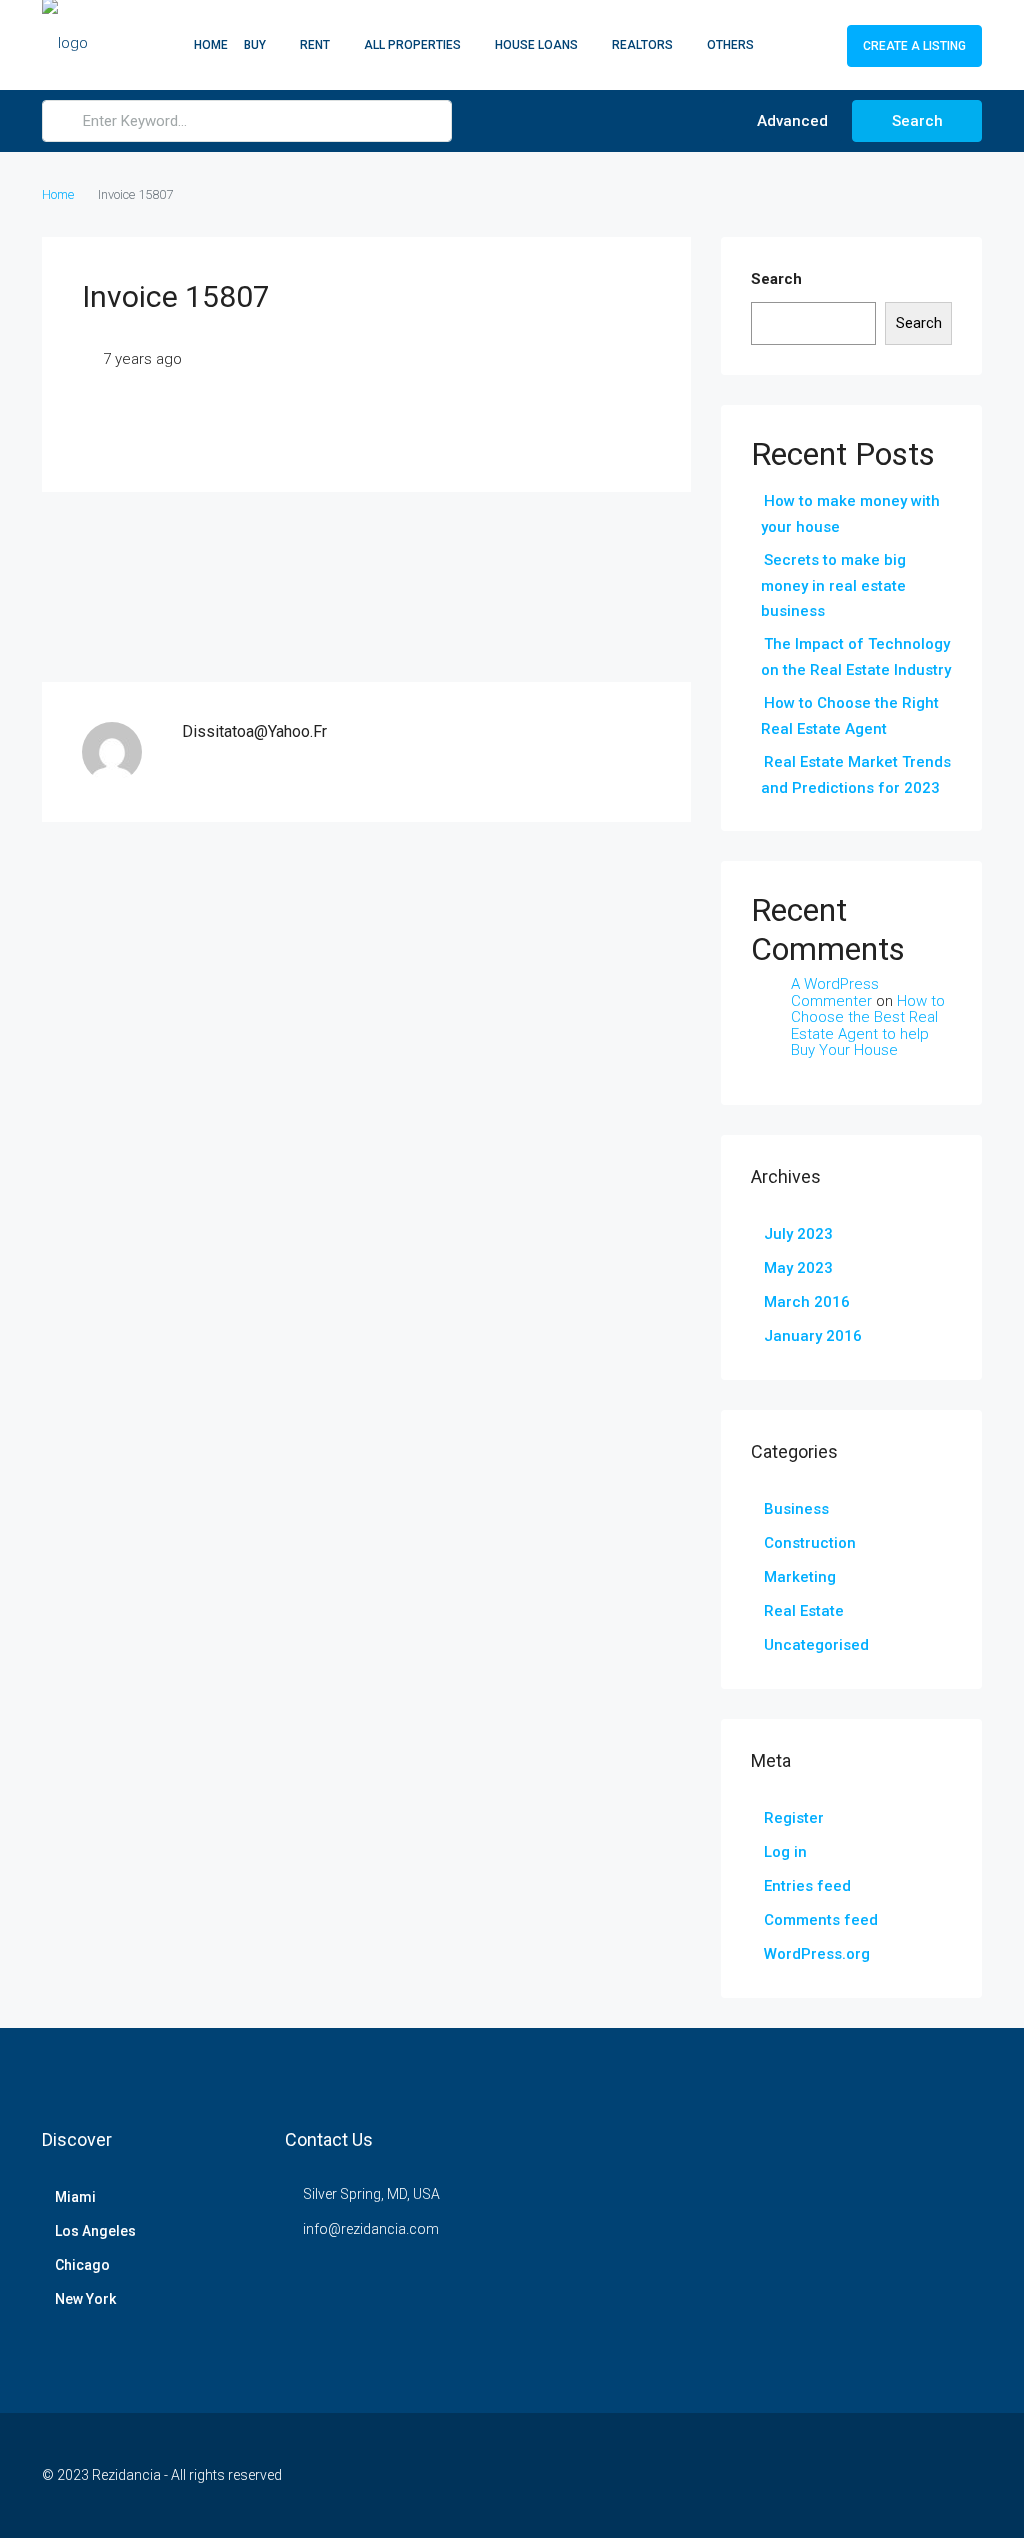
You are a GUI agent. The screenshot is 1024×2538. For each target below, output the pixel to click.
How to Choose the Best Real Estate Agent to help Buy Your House (868, 1026)
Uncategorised (816, 1645)
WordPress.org (817, 1954)
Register (794, 1818)
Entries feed (807, 1886)
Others (730, 45)
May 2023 (798, 1268)
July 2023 (798, 1234)
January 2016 (813, 1336)
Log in (785, 1852)
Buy (255, 45)
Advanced (790, 121)
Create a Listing (914, 46)
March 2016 (807, 1302)
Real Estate (804, 1611)
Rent (315, 45)
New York (85, 2299)
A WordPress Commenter (835, 992)
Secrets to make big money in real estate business (833, 585)
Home (211, 45)
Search (917, 121)
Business (796, 1509)
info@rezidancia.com (371, 2229)
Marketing (800, 1577)
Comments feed (821, 1920)
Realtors (642, 45)
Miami (75, 2197)
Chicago (82, 2265)
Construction (810, 1543)
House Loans (536, 45)
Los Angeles (95, 2231)
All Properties (412, 45)
